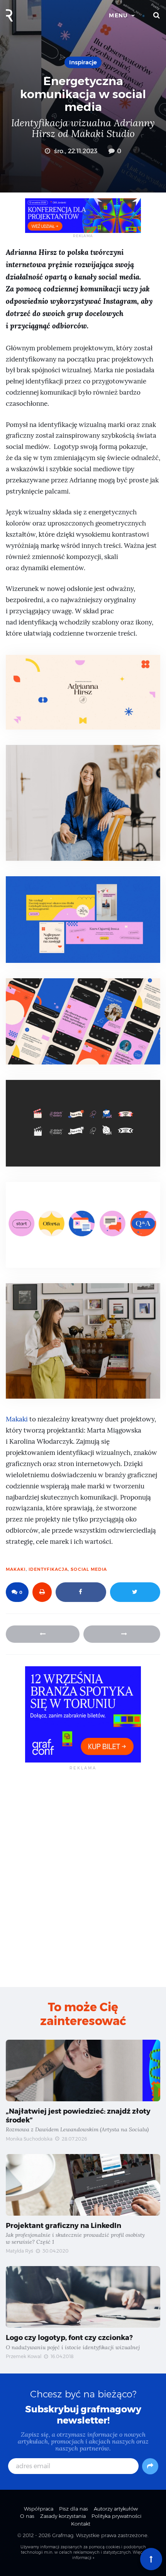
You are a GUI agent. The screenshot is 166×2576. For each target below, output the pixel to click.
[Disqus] (83, 1878)
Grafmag (63, 2535)
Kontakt (81, 2524)
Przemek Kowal (24, 2356)
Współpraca (39, 2509)
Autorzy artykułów (116, 2509)
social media (89, 1569)
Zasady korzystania (63, 2516)
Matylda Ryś (19, 2251)
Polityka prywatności (116, 2516)
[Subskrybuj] (150, 2466)
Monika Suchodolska (29, 2139)
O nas (27, 2516)
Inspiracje (83, 62)
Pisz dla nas (74, 2509)
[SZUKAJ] (157, 15)
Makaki (17, 1419)
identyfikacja (48, 1569)
